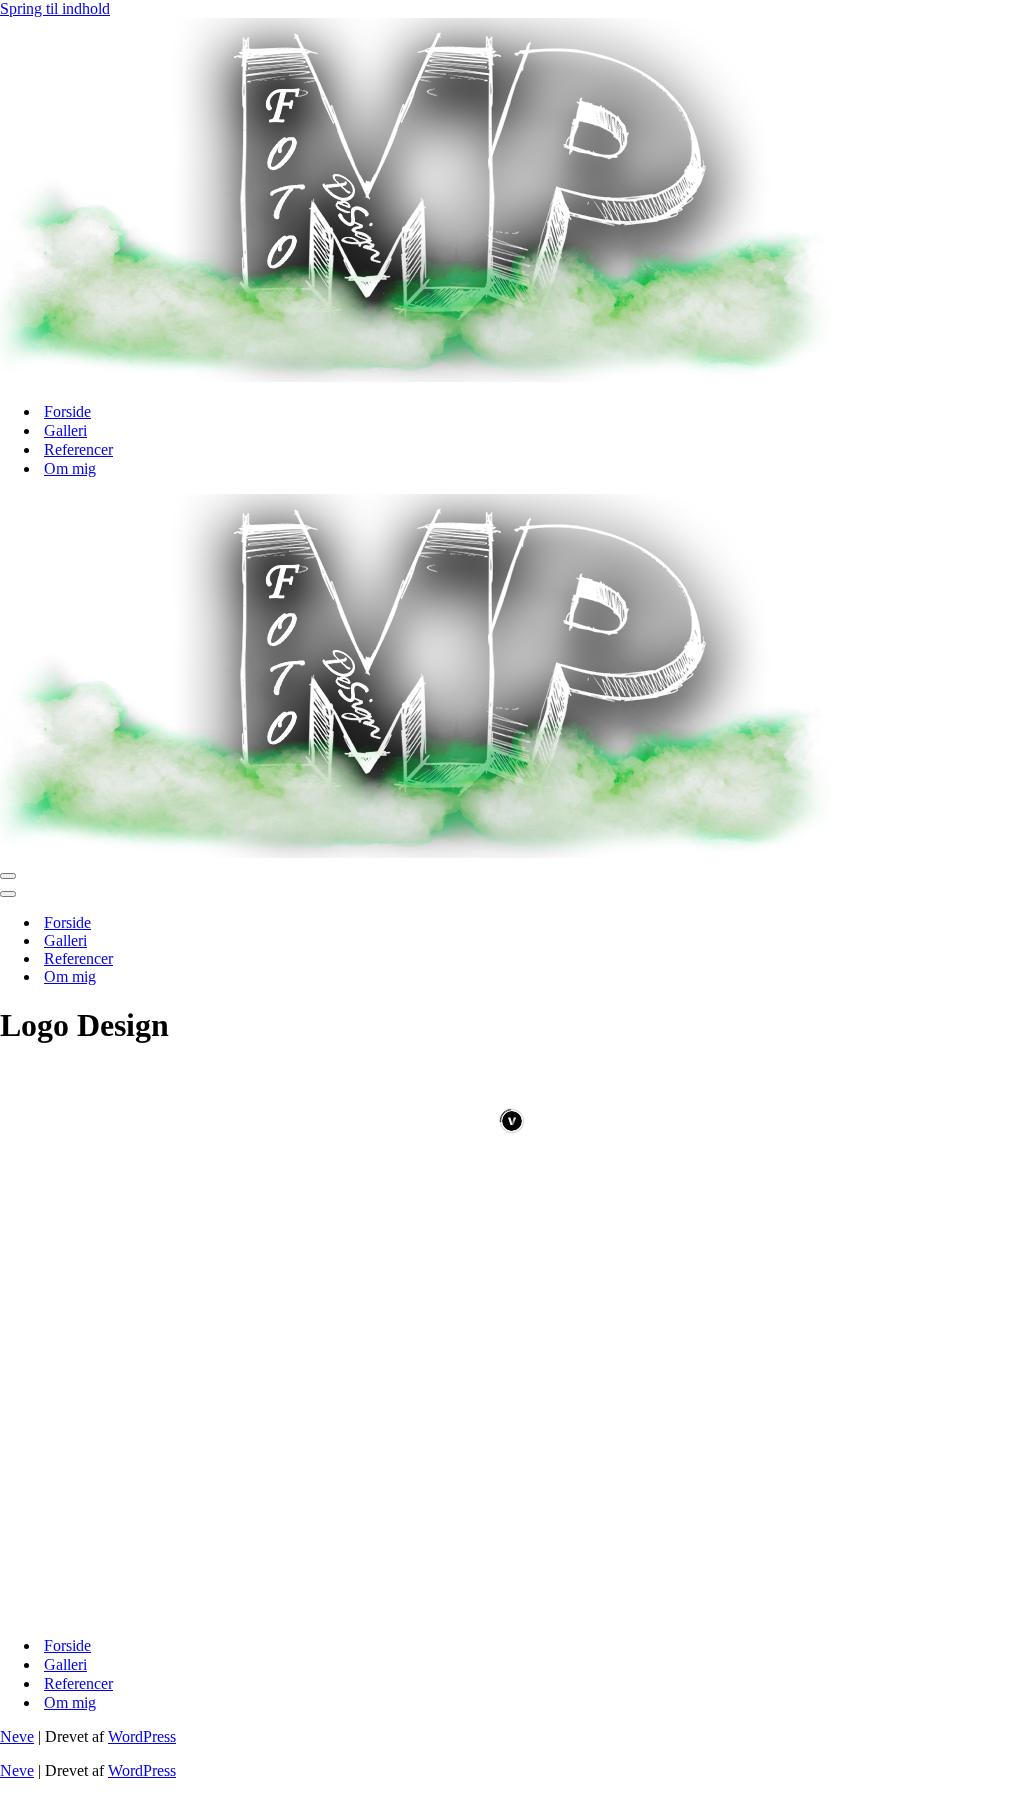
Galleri (65, 430)
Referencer (78, 449)
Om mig (70, 468)
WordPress (142, 1736)
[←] (415, 376)
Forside (67, 411)
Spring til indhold (55, 8)
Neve (17, 1736)
